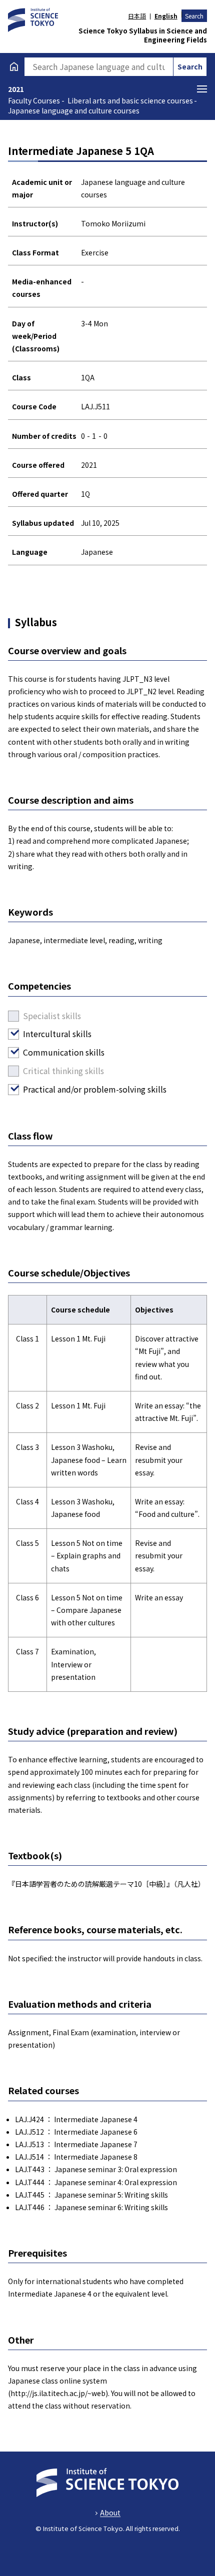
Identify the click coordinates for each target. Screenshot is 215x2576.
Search (194, 16)
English (166, 16)
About (110, 2513)
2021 (16, 89)
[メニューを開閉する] (202, 89)
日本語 (137, 16)
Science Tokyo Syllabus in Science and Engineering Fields (143, 35)
